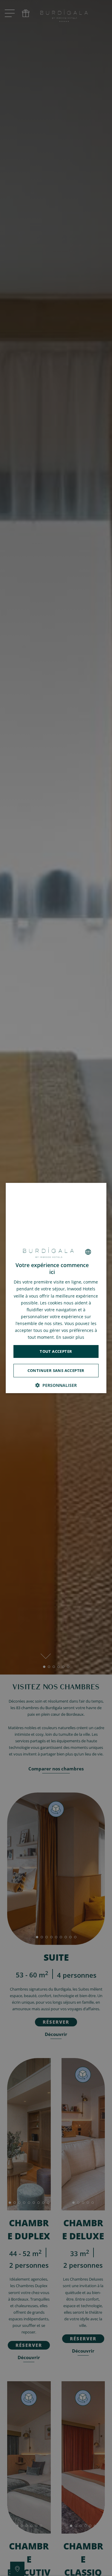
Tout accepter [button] (56, 1351)
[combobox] (88, 1252)
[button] (56, 1385)
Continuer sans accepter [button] (56, 1370)
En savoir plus (70, 1337)
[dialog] (56, 1288)
